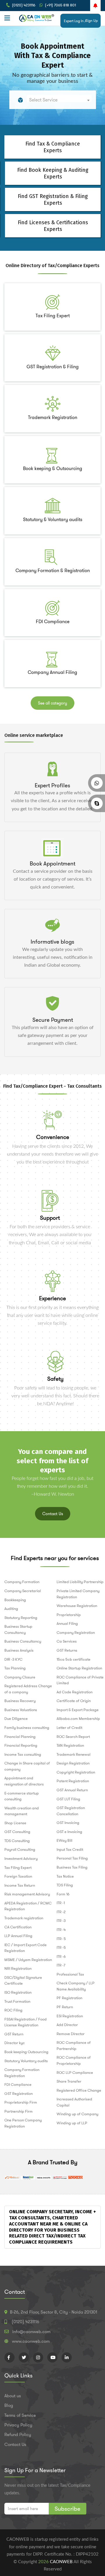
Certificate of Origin (74, 1701)
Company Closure (20, 1677)
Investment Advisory (21, 1859)
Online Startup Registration (79, 1668)
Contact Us (53, 1514)
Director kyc (15, 2043)
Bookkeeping (15, 1600)
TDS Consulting (17, 1841)
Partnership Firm (19, 2111)
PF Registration (69, 1998)
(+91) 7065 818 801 (60, 5)
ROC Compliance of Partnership (74, 2046)
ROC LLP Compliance (75, 2073)
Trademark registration (24, 1918)
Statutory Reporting (21, 1618)
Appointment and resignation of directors (24, 1781)
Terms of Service (20, 2415)
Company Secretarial (23, 1591)
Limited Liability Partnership (80, 1582)
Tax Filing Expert (18, 1868)
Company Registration (76, 1633)
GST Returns (67, 1650)
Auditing (11, 1609)
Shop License (15, 1823)
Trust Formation (17, 2001)
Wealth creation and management (22, 1811)
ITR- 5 (61, 1939)
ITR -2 (61, 1912)
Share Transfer (69, 2081)
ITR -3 (61, 1921)
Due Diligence (16, 1719)
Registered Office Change (79, 2090)
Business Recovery (20, 1701)
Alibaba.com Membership (78, 1719)
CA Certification (18, 1927)
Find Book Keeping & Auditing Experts (53, 173)
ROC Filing (13, 2010)
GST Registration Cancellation (71, 1811)
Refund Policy (18, 2435)
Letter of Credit (69, 1728)
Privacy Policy (18, 2425)
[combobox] (59, 98)
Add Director (67, 2025)
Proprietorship (69, 1615)
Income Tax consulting (23, 1754)
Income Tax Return (20, 1885)
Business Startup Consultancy (18, 1629)
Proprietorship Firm (21, 2102)
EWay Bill (64, 1840)
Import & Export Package (78, 1710)
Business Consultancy (23, 1641)
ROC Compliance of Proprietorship (74, 2060)
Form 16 (63, 1894)
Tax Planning (15, 1668)
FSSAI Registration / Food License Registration (26, 2022)
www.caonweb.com (31, 2341)
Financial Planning (20, 1737)
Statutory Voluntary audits (26, 2061)
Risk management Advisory (27, 1894)
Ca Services (67, 1641)
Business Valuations (21, 1710)
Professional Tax (70, 1974)
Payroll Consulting (20, 1849)
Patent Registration (73, 1781)
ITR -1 (61, 1903)
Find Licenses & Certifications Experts (53, 226)
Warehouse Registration (77, 1606)
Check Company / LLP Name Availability (76, 1986)
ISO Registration (18, 1992)
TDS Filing (65, 1885)
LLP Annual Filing (18, 1936)
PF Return (65, 2007)
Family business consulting (27, 1728)
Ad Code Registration (75, 1692)
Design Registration (73, 1763)
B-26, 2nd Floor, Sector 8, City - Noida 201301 (54, 2312)
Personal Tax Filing (72, 1858)
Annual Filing (67, 1623)
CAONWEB (62, 2562)
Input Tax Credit (70, 1849)
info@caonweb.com (31, 2332)
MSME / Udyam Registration (28, 1960)
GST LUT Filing (68, 1799)
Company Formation (22, 1582)
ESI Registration (70, 2016)
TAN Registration (70, 1745)
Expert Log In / (75, 21)
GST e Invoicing (69, 1832)
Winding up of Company (77, 2114)
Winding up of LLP (72, 2123)
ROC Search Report (73, 1737)
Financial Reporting (21, 1745)
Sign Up (92, 21)
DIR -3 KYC (13, 1659)
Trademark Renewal (73, 1754)
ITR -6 (61, 1956)
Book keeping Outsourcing (26, 2052)
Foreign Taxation (18, 1876)
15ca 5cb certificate (73, 1659)
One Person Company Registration (23, 2123)
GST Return (14, 2034)
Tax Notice (65, 1876)
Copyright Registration (76, 1772)
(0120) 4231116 (24, 5)
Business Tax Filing (72, 1867)
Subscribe (68, 2509)
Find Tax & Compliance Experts (53, 147)
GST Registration (19, 2094)
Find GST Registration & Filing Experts (53, 200)
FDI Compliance (18, 2085)
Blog (9, 2405)
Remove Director (71, 2034)
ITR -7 (61, 1965)
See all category (52, 703)
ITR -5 (61, 1947)
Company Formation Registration (22, 2073)
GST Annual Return (72, 1790)
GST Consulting (17, 1832)
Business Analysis (19, 1650)
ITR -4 (61, 1930)
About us (13, 2396)
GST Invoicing (68, 1823)
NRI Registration (18, 1968)
